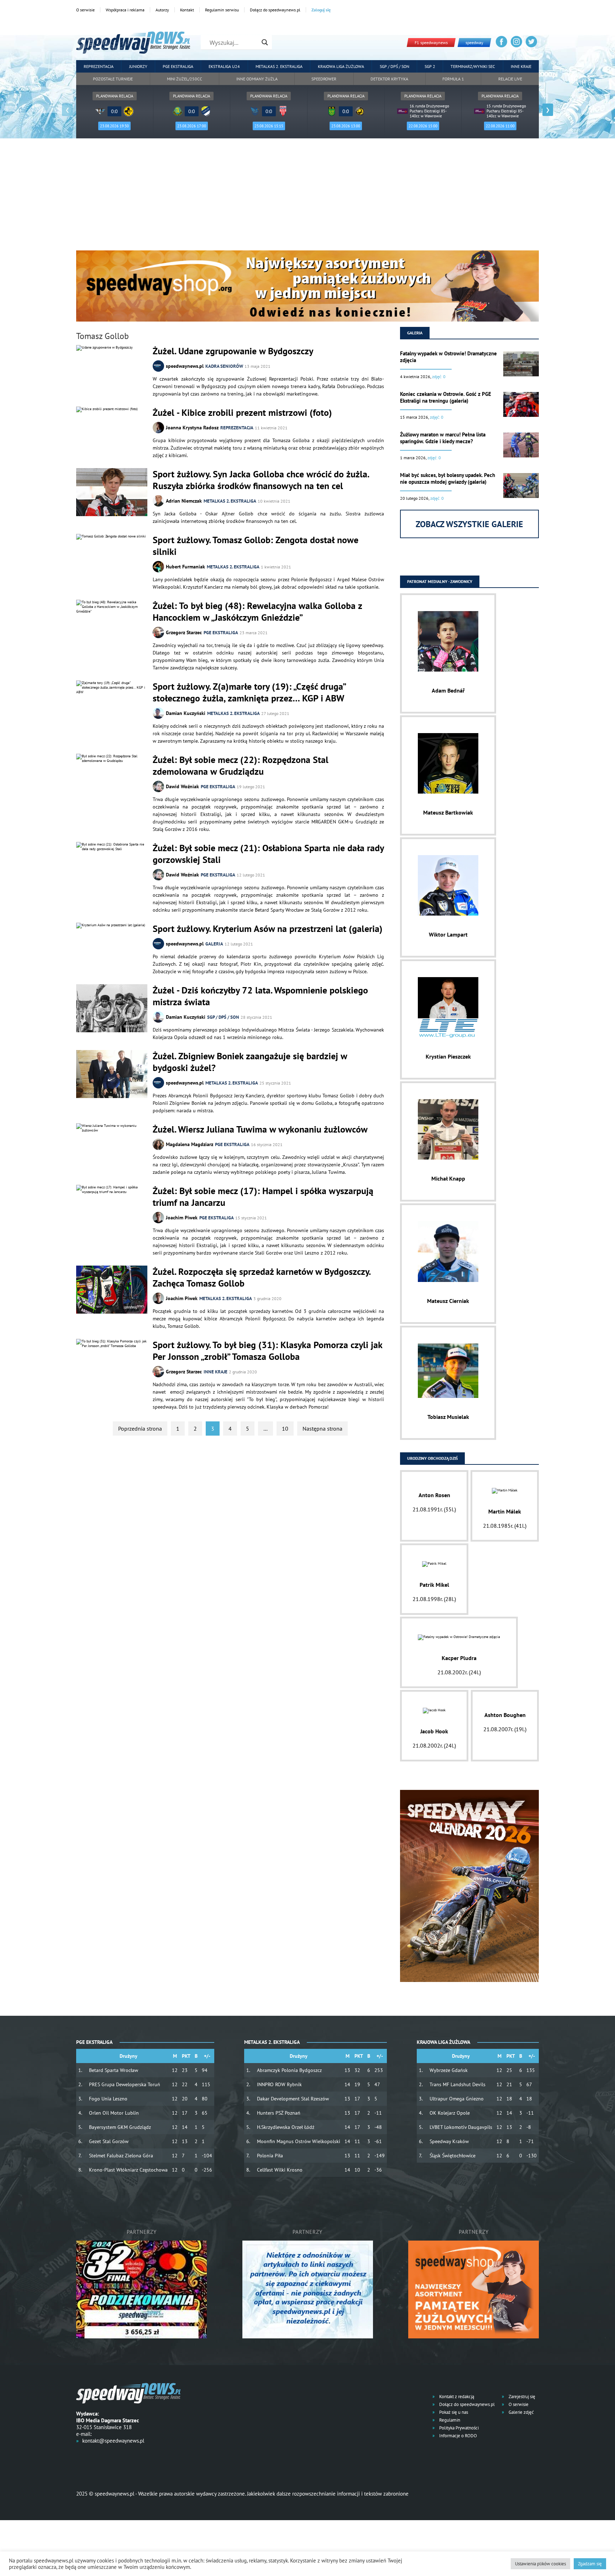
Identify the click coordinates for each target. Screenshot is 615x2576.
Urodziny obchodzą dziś (432, 1458)
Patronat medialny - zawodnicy (440, 581)
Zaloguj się (321, 10)
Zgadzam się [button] (590, 2564)
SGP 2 (430, 66)
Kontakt (187, 10)
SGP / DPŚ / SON (395, 66)
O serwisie (85, 10)
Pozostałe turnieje (113, 79)
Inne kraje (521, 66)
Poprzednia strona (140, 1429)
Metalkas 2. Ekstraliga (279, 66)
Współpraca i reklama (125, 10)
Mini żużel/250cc (185, 79)
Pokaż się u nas (453, 2412)
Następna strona (322, 1429)
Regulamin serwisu (222, 10)
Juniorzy (138, 66)
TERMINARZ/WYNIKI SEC (473, 66)
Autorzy (162, 10)
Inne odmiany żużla (257, 79)
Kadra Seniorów (224, 366)
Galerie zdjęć (521, 2412)
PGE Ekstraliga (178, 66)
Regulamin (449, 2420)
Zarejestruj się (521, 2397)
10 (285, 1429)
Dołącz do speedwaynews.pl (275, 10)
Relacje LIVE (510, 79)
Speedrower (324, 79)
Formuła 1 (453, 79)
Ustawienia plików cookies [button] (540, 2564)
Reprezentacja (99, 66)
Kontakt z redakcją (456, 2397)
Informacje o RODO (458, 2436)
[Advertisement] (307, 197)
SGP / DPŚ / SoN (223, 1017)
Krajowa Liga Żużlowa (341, 66)
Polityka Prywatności (458, 2428)
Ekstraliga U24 (224, 66)
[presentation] (67, 110)
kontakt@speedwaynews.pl (113, 2441)
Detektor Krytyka (389, 79)
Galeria (214, 944)
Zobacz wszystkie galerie (469, 524)
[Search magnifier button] (265, 42)
